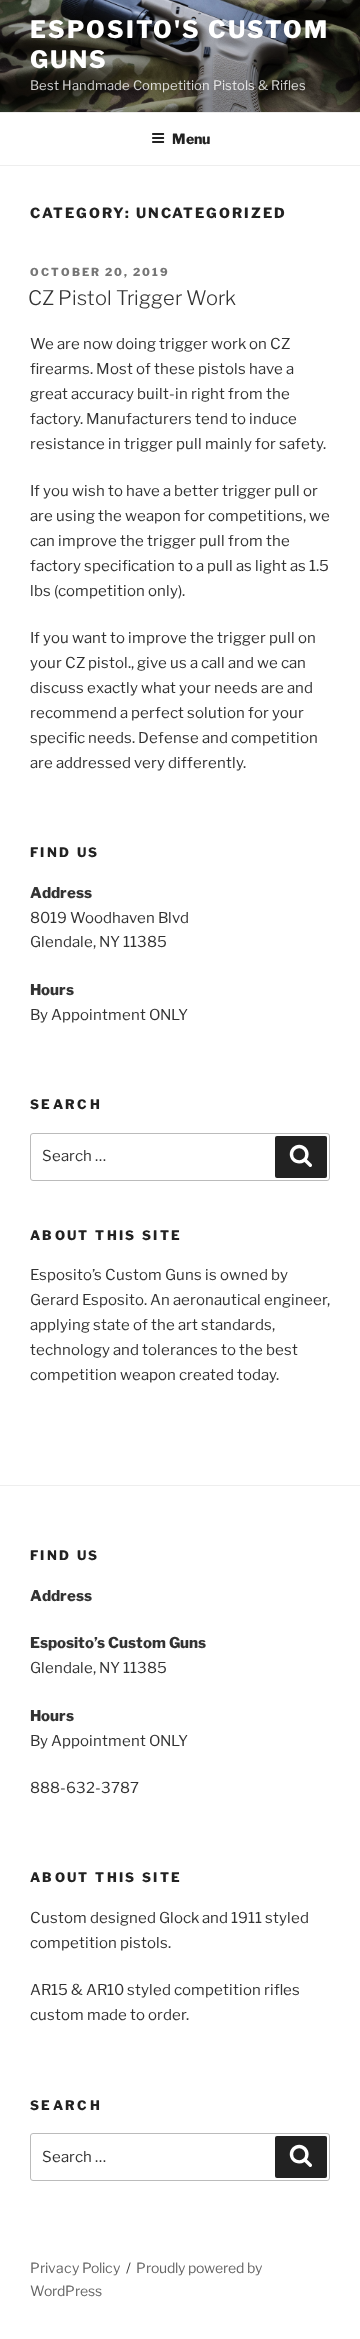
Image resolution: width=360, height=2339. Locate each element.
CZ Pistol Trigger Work (132, 298)
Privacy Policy (75, 2267)
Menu (191, 138)
